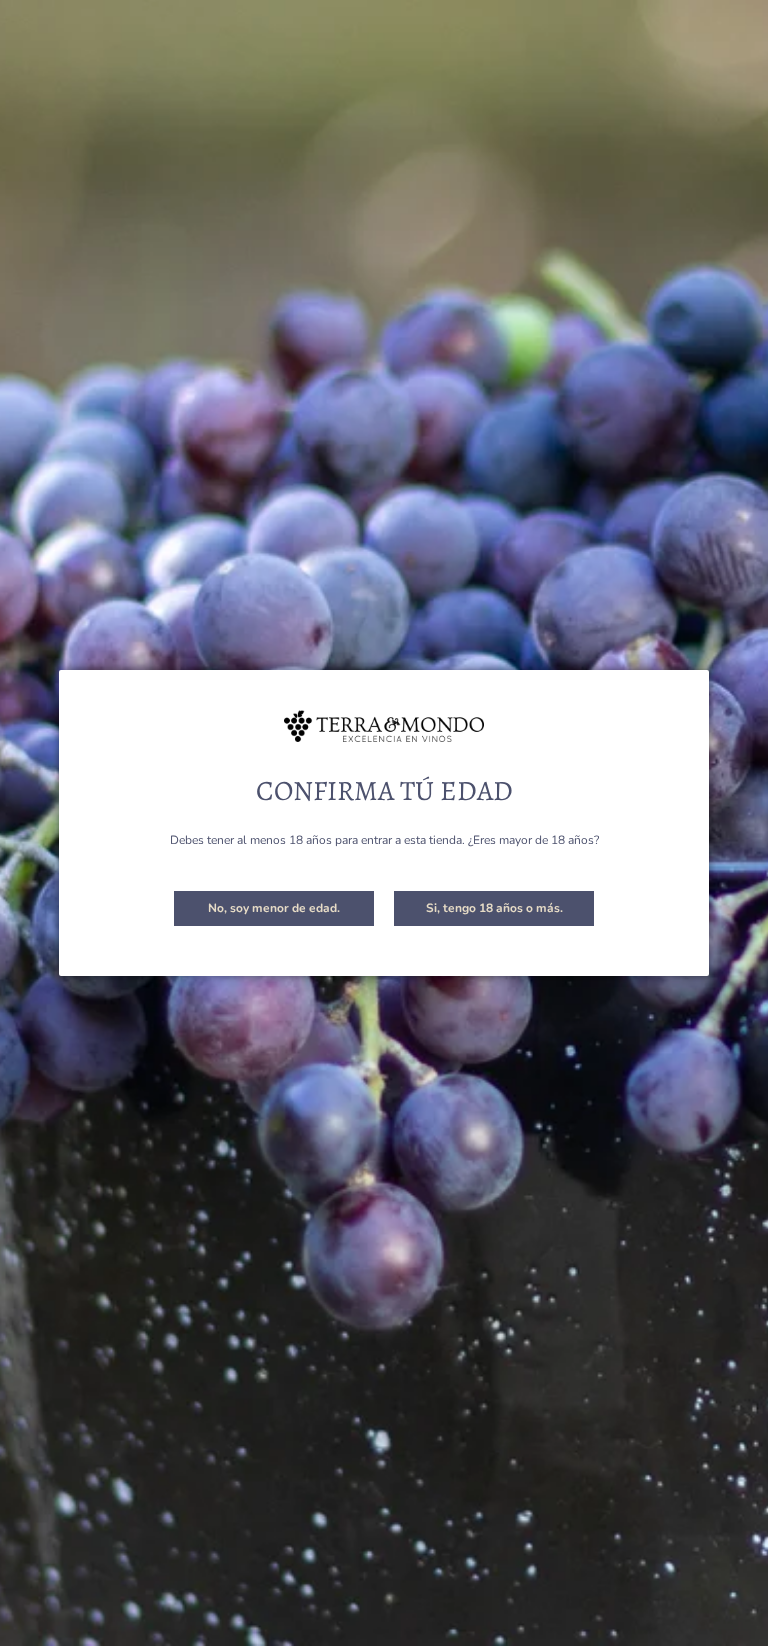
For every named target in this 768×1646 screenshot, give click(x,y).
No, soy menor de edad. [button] (274, 908)
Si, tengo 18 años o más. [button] (494, 908)
